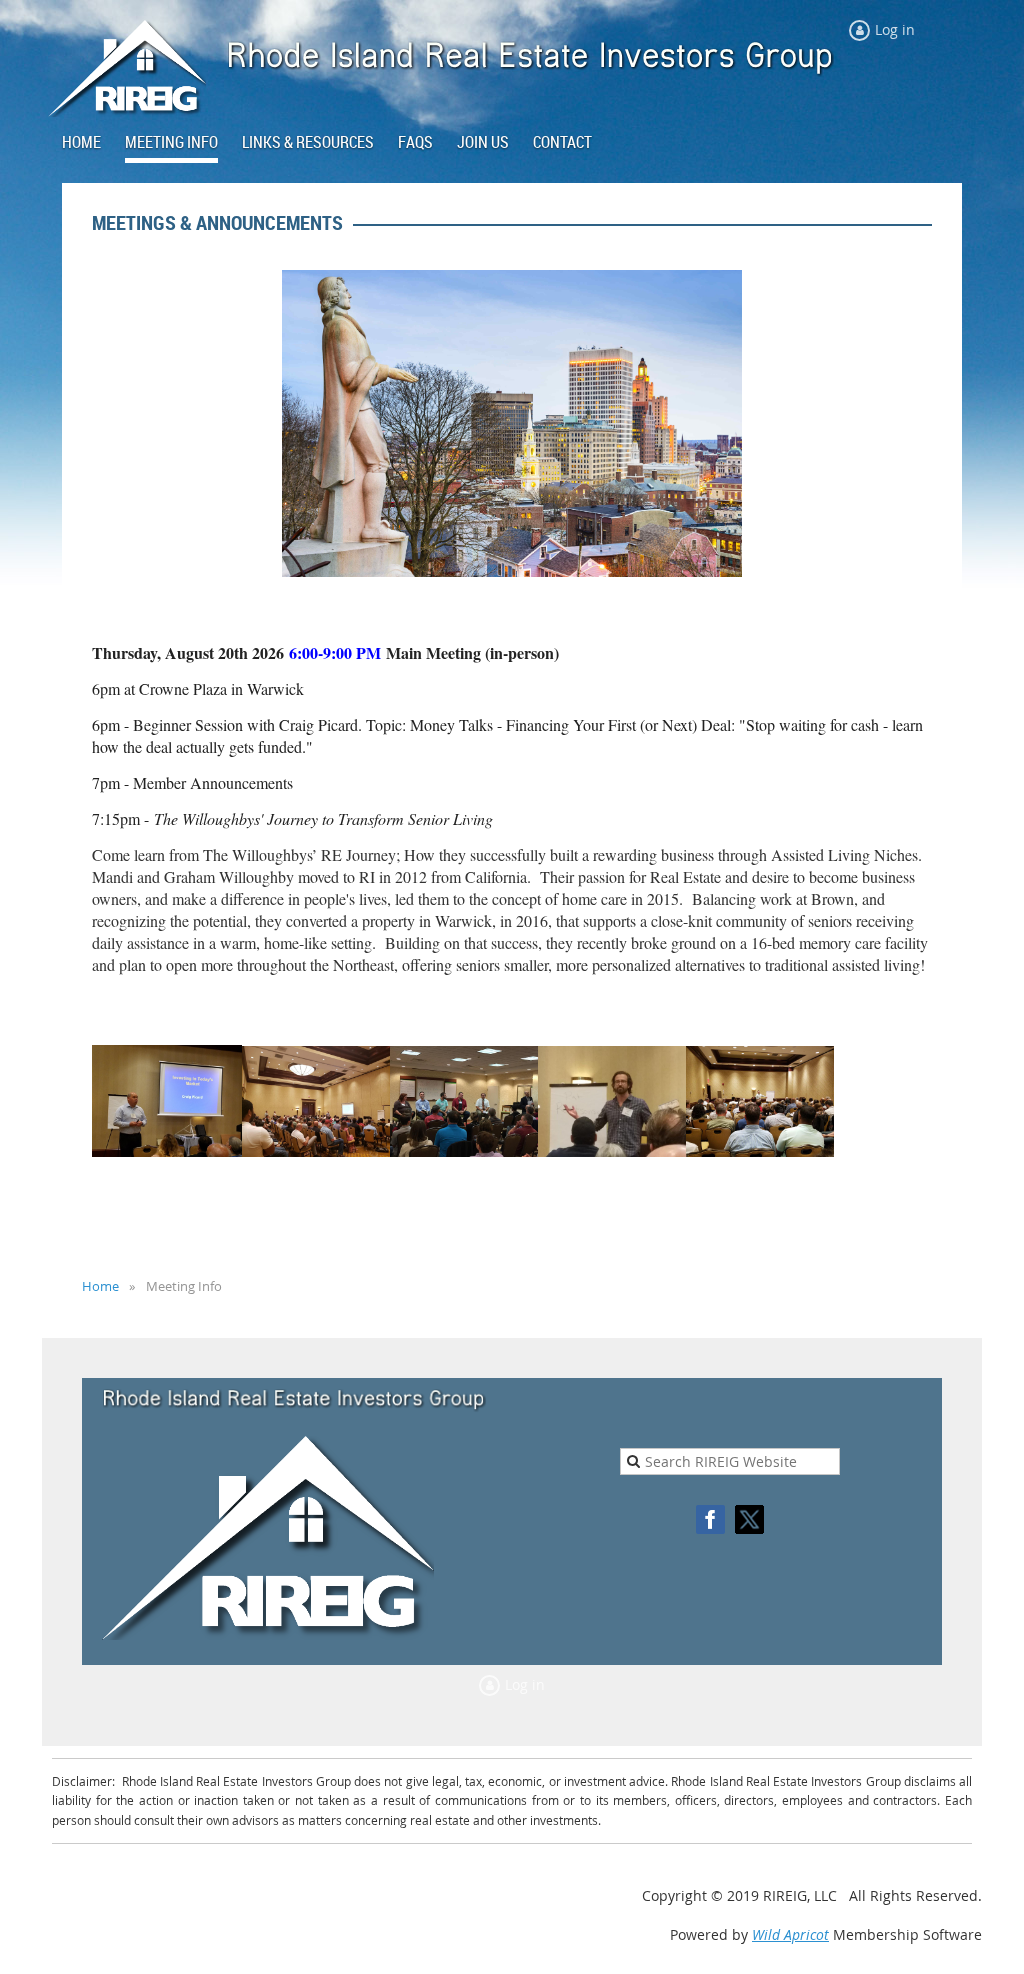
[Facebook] (710, 1519)
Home (100, 1286)
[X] (749, 1519)
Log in (895, 29)
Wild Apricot (790, 1934)
